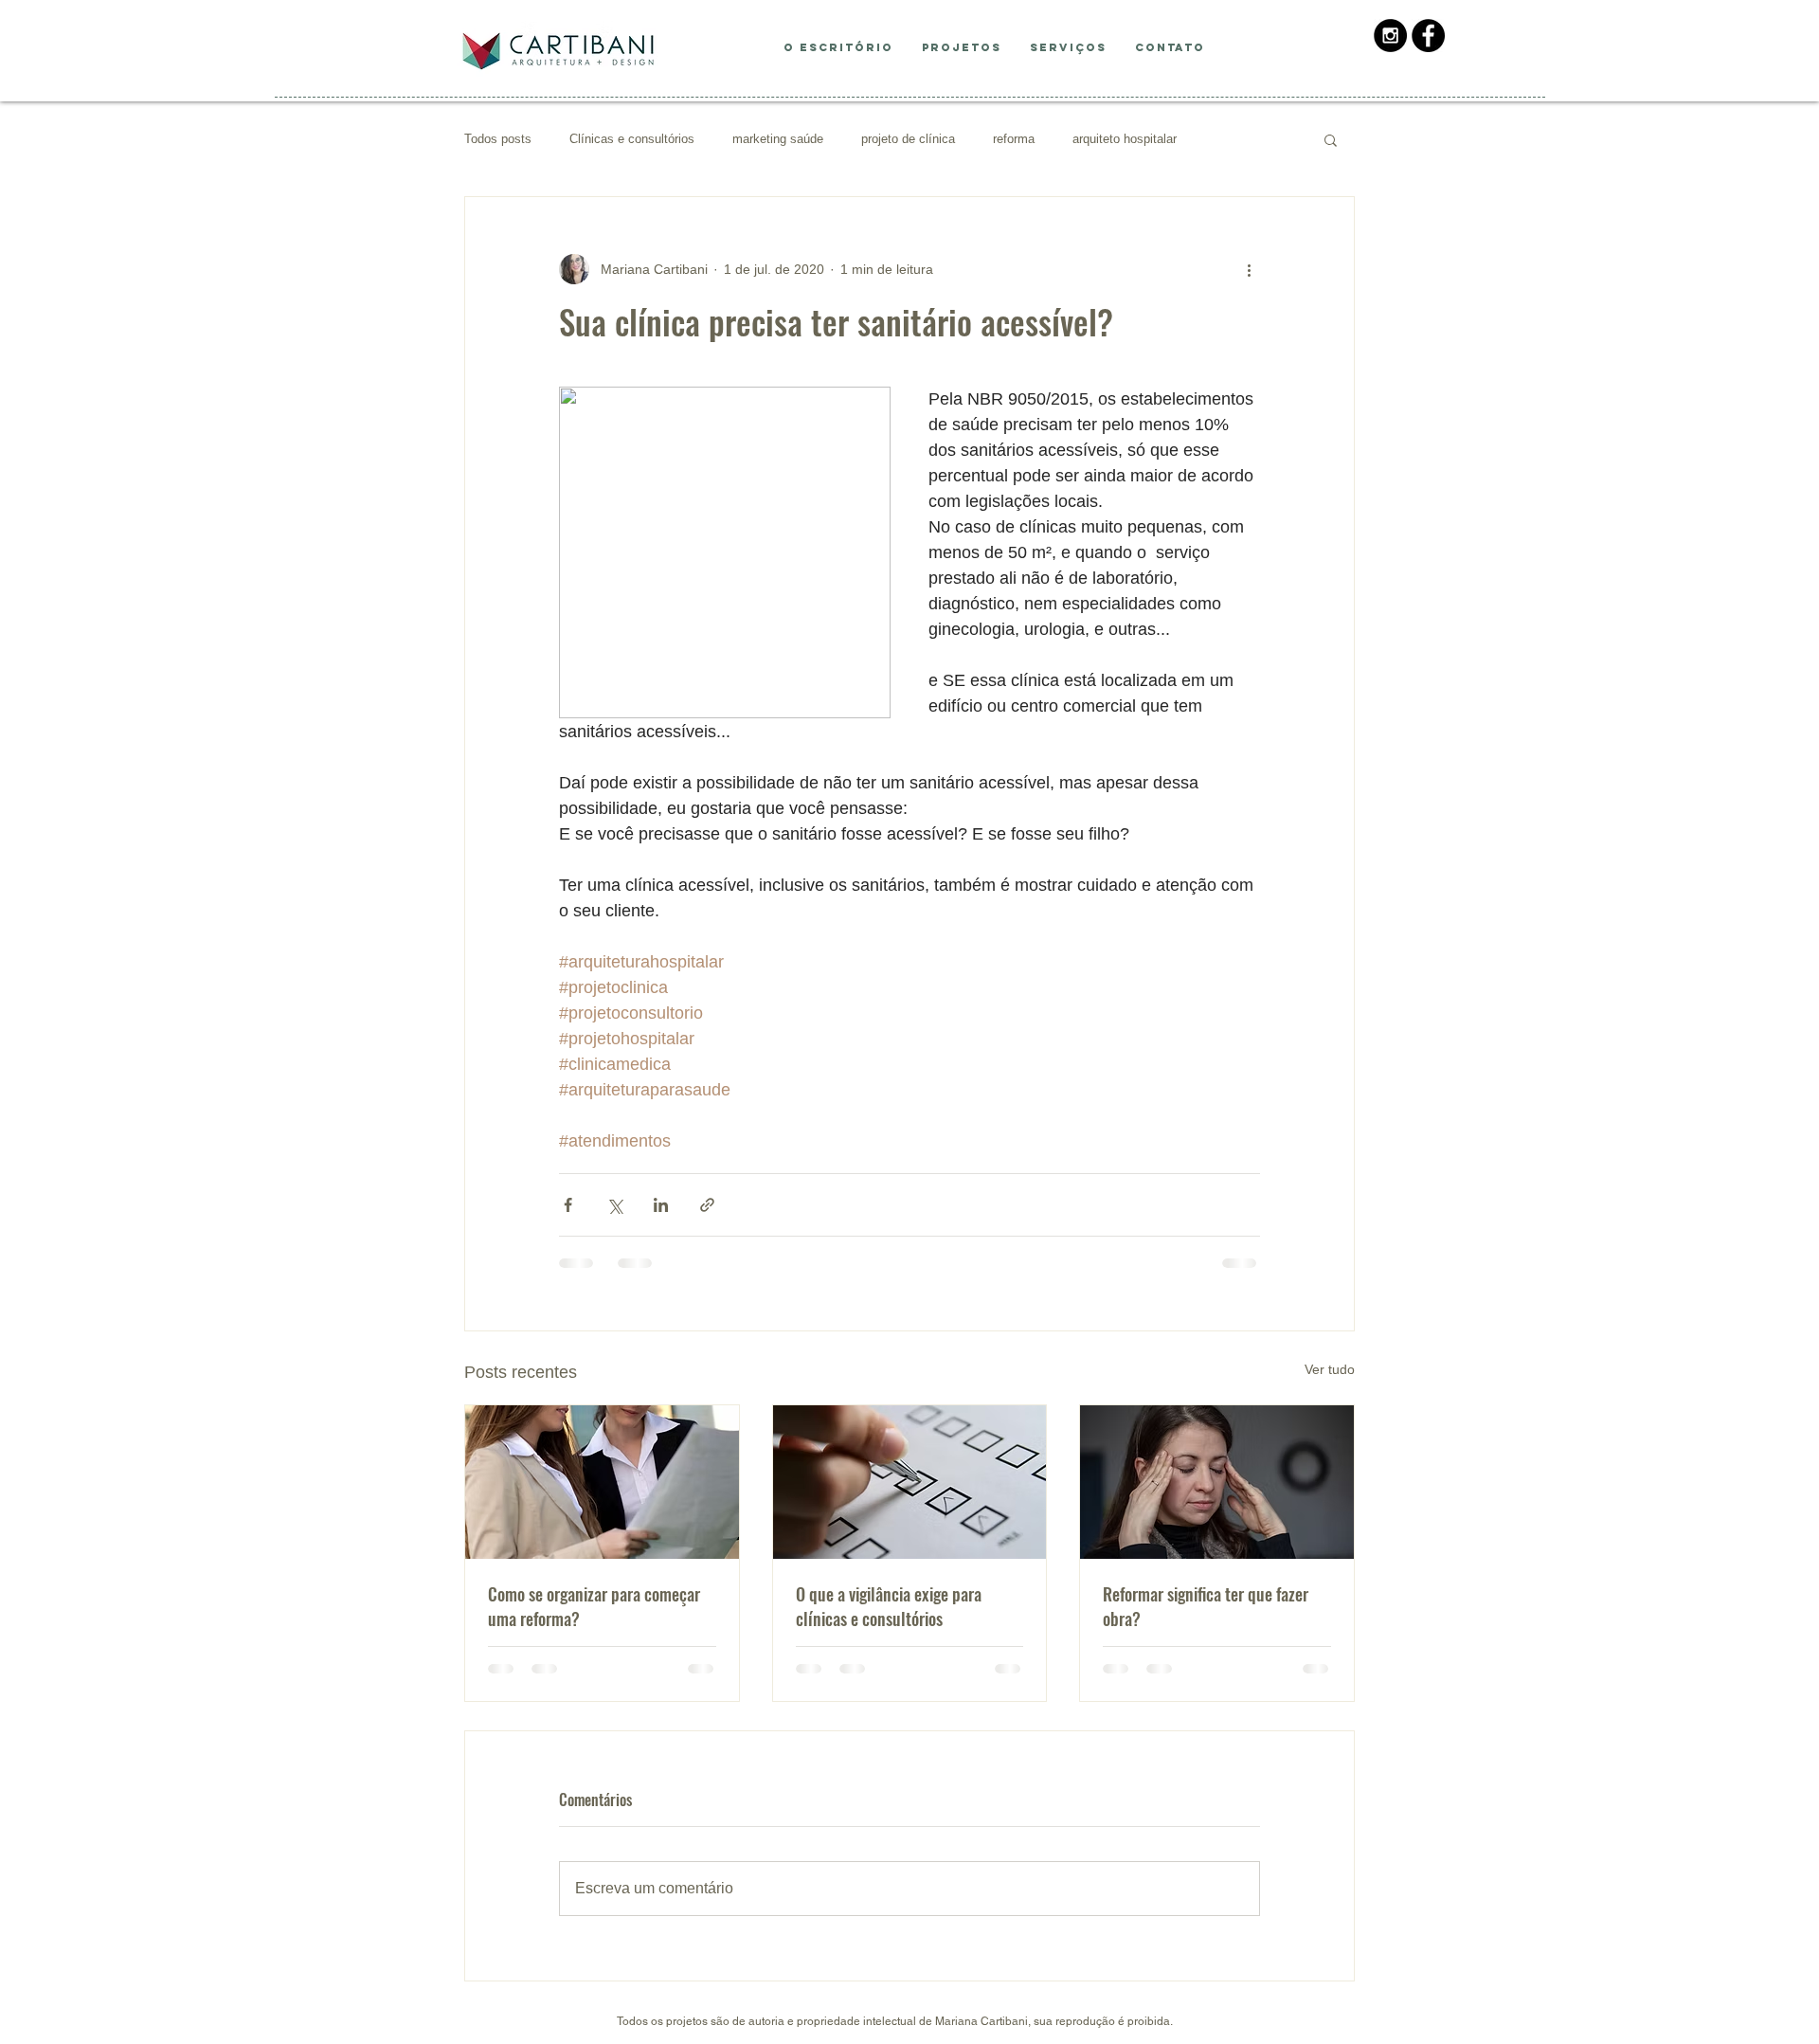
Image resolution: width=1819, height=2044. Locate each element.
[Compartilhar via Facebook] (568, 1205)
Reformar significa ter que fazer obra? (1206, 1606)
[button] (1331, 139)
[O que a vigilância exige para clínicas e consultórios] (910, 1482)
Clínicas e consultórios (632, 139)
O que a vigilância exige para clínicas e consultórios (889, 1606)
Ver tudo (1330, 1369)
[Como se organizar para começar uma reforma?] (602, 1482)
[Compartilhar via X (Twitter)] (614, 1205)
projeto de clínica (908, 139)
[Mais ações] (1249, 269)
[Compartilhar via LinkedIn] (661, 1205)
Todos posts (498, 139)
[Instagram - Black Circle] (1390, 36)
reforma (1014, 139)
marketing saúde (778, 139)
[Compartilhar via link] (707, 1205)
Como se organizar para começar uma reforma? (594, 1606)
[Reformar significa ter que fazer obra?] (1217, 1482)
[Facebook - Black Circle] (1428, 36)
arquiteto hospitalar (1125, 139)
